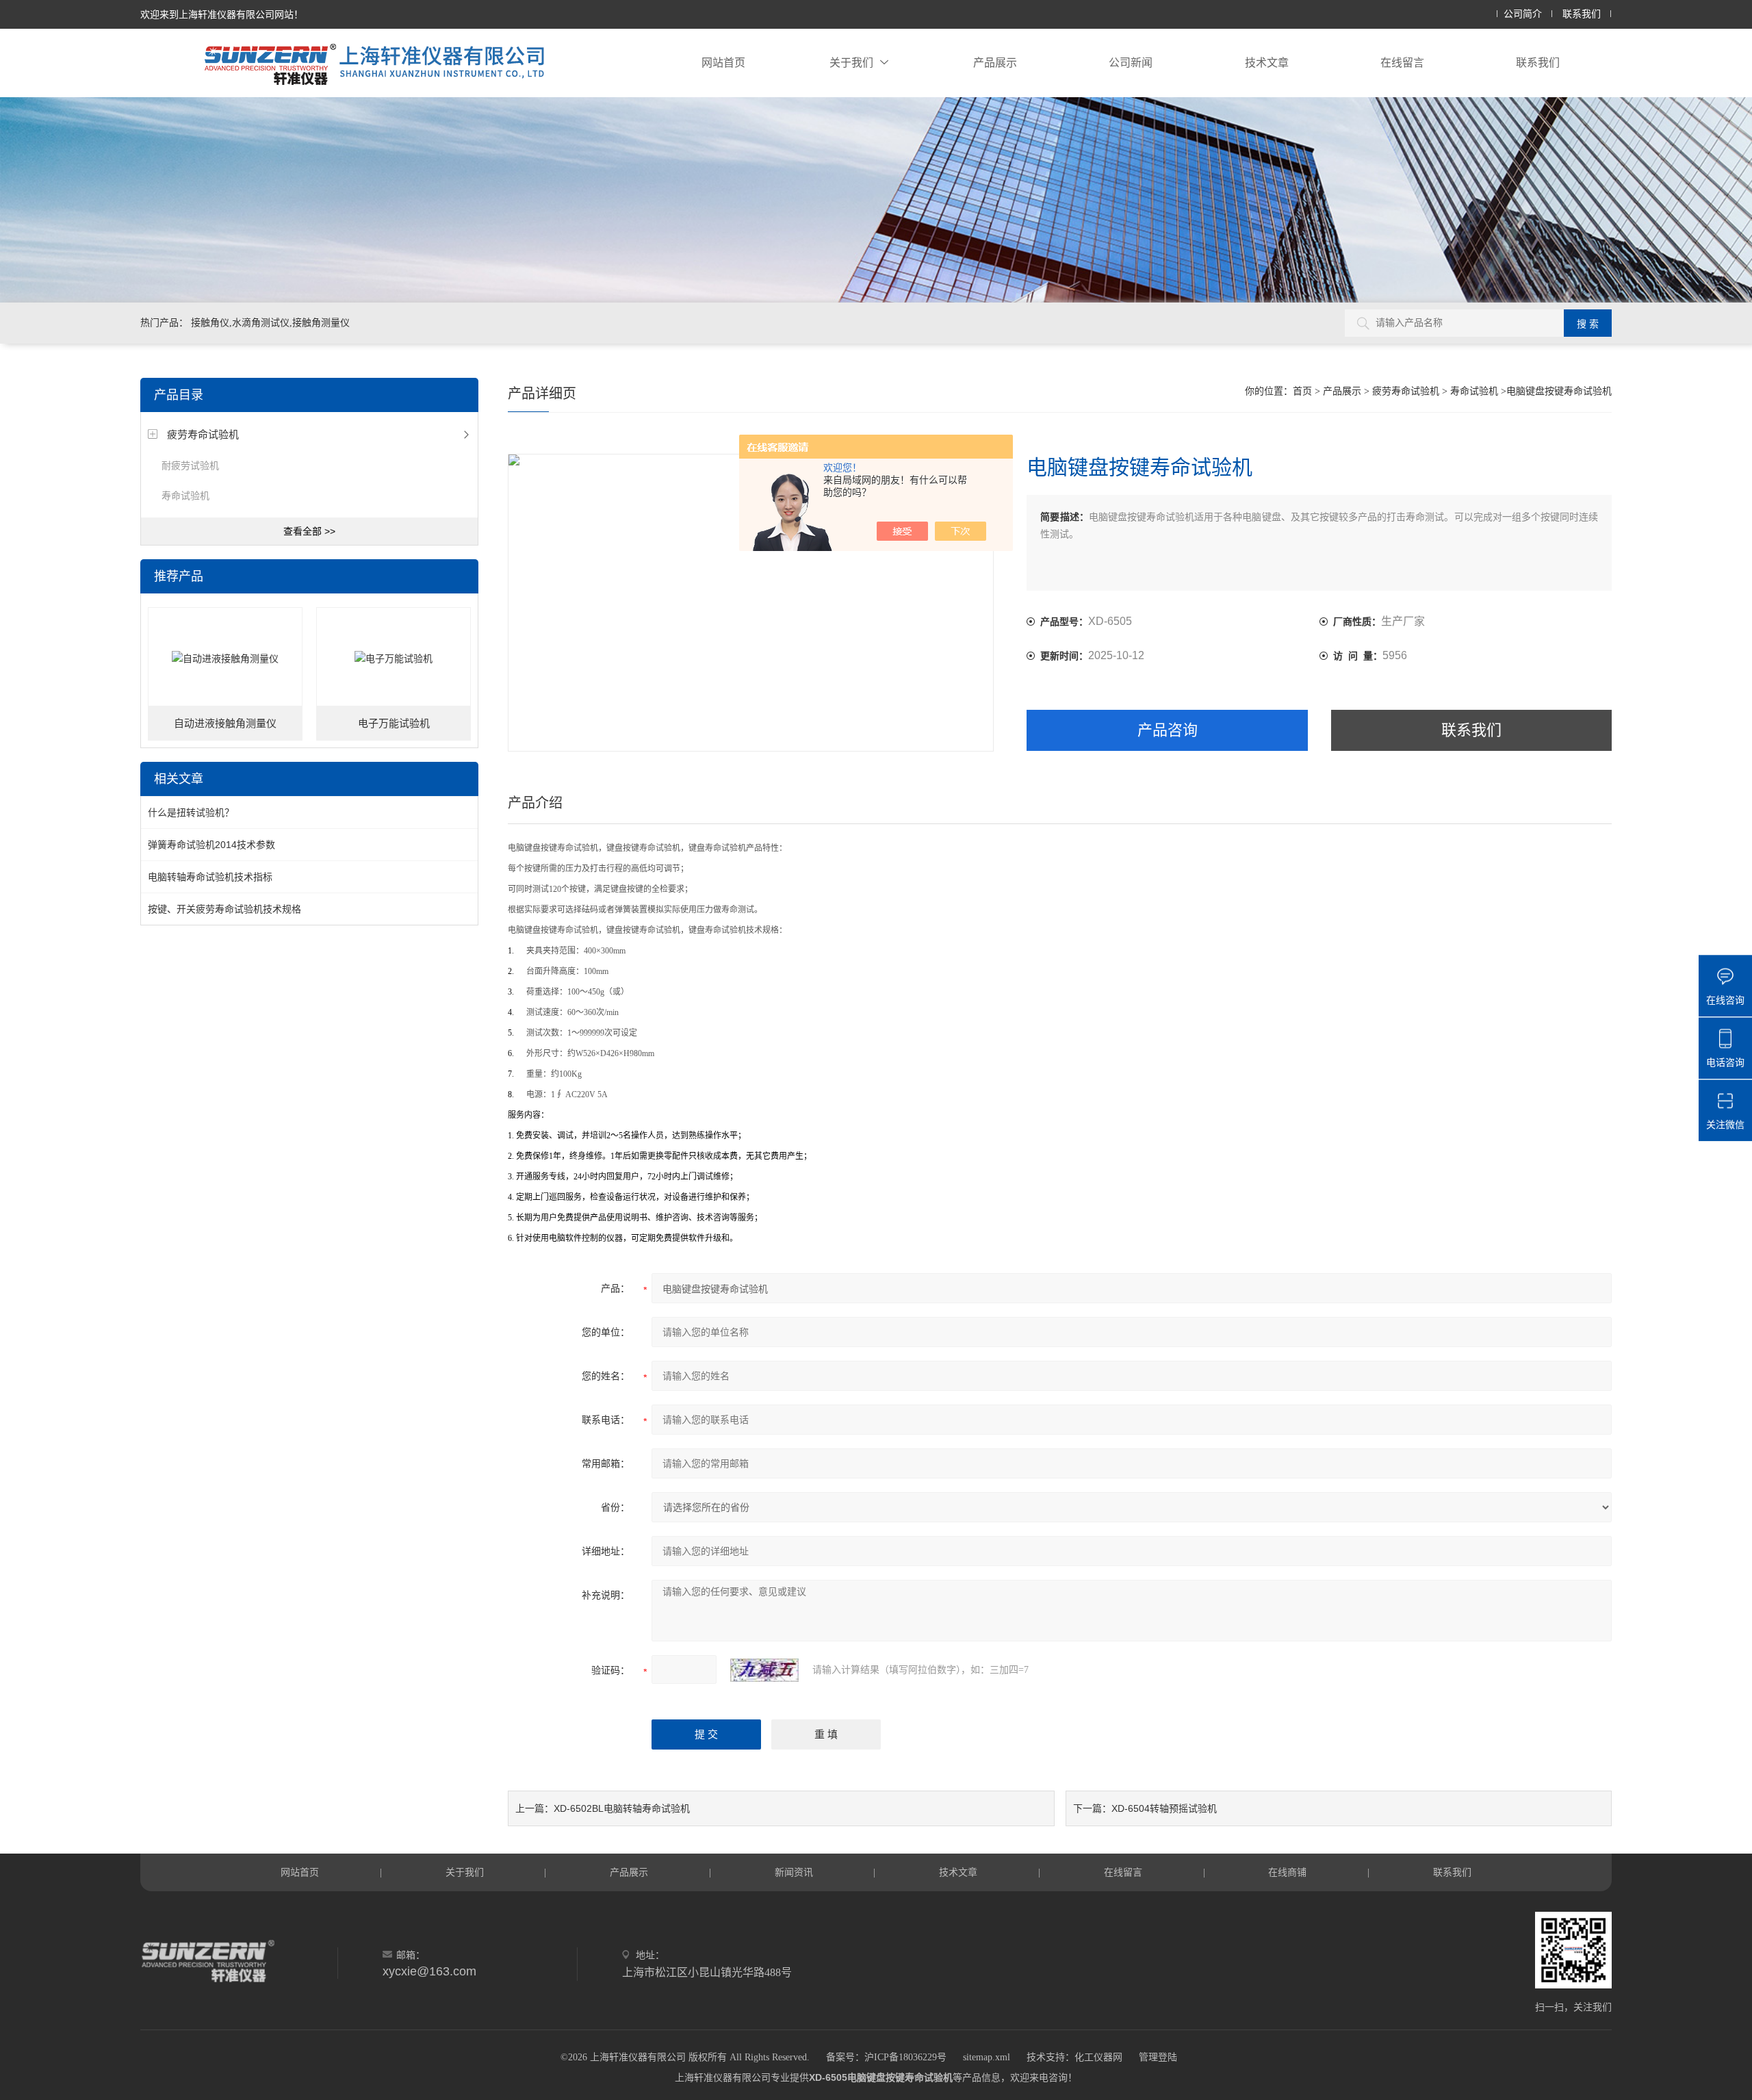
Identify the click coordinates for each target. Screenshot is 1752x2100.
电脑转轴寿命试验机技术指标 (210, 877)
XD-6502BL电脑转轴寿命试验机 (622, 1808)
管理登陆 (1158, 2057)
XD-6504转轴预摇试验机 (1164, 1808)
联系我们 (1582, 14)
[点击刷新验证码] (764, 1670)
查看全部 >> (309, 531)
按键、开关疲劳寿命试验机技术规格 (224, 909)
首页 (1302, 391)
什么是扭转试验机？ (191, 812)
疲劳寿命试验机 (203, 434)
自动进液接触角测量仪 (225, 724)
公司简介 (1523, 14)
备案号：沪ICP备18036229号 (886, 2057)
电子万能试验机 (394, 724)
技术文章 (1267, 63)
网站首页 (723, 63)
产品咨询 (1168, 730)
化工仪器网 (1098, 2057)
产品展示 (995, 63)
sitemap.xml (987, 2057)
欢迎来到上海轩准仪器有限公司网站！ (222, 14)
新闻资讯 (794, 1872)
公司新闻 (1131, 63)
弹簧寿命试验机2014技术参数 (211, 845)
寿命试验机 (185, 496)
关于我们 (851, 63)
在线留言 (1402, 63)
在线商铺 (1287, 1872)
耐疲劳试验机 (190, 465)
